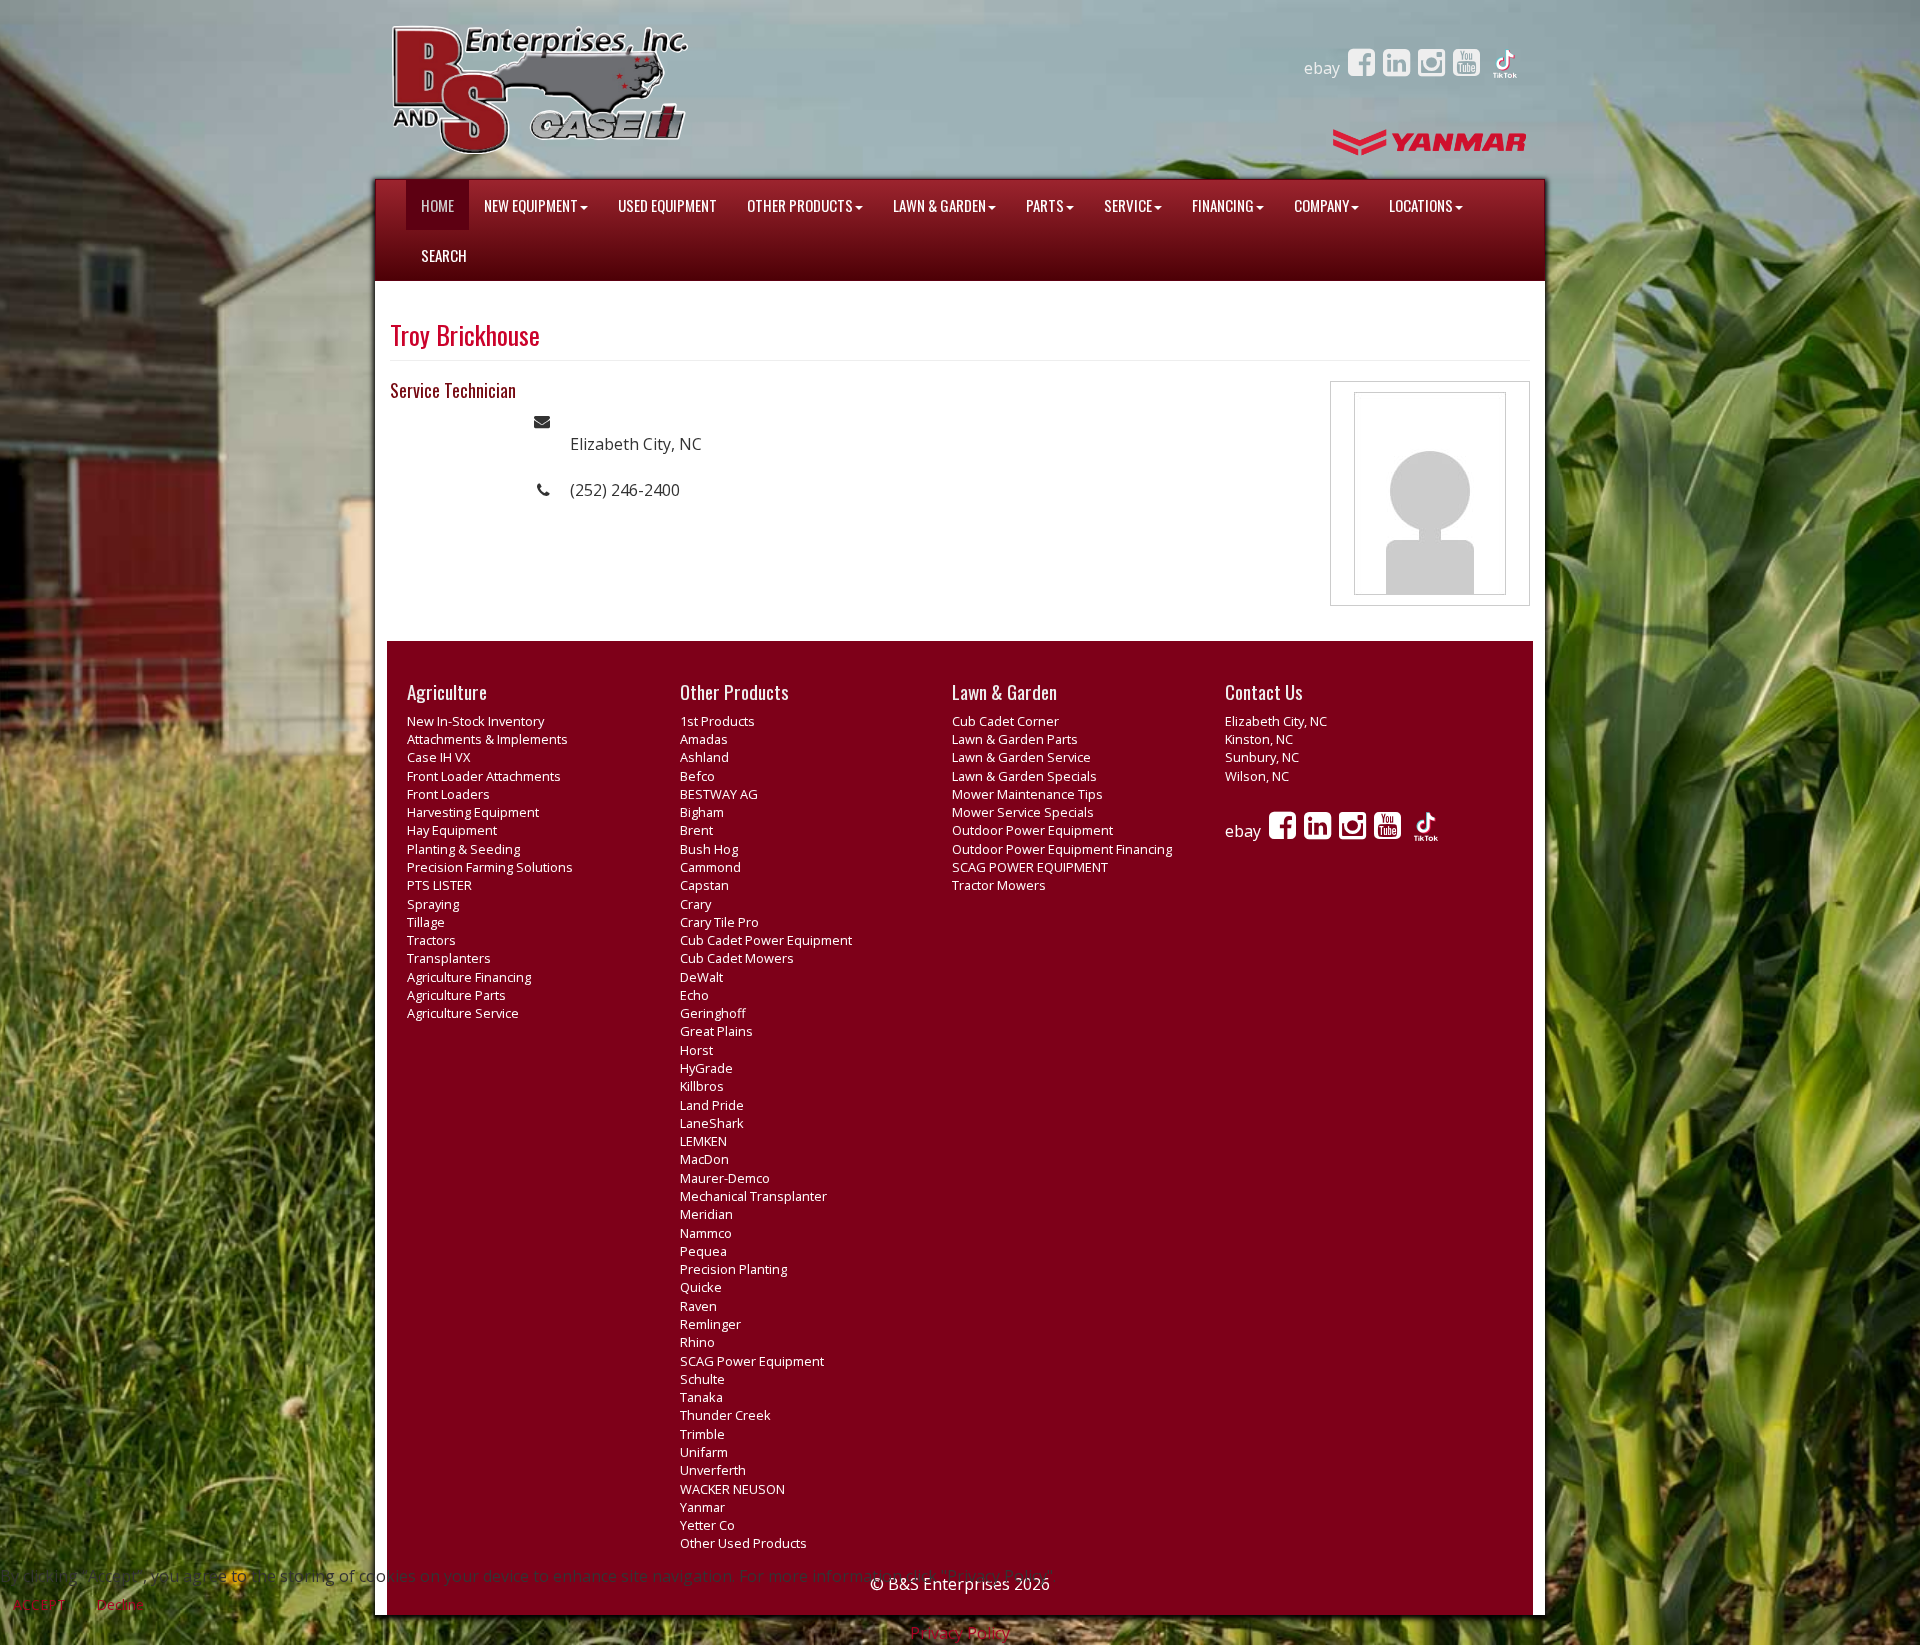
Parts (1045, 205)
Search (444, 255)
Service (1128, 205)
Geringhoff (713, 1013)
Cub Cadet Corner (1005, 721)
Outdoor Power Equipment (1032, 830)
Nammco (706, 1233)
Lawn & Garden (939, 205)
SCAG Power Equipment (752, 1361)
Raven (698, 1306)
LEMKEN (703, 1141)
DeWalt (701, 977)
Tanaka (701, 1397)
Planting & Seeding (463, 849)
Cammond (710, 867)
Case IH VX (438, 757)
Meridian (706, 1214)
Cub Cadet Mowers (737, 958)
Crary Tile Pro (719, 922)
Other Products (800, 205)
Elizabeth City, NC (1276, 721)
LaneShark (712, 1123)
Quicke (701, 1287)
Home (437, 205)
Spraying (433, 904)
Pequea (703, 1251)
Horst (696, 1050)
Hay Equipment (452, 830)
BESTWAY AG (719, 794)
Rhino (697, 1342)
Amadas (704, 739)
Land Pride (712, 1105)
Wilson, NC (1257, 776)
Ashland (704, 757)
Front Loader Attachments (484, 776)
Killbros (702, 1086)
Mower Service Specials (1023, 812)
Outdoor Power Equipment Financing (1062, 849)
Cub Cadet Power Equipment (766, 940)
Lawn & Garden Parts (1015, 739)
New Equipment (531, 205)
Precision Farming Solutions (490, 867)
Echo (694, 995)
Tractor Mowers (999, 885)
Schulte (702, 1379)
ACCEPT (39, 1604)
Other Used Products (743, 1543)
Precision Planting (733, 1269)
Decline (120, 1604)
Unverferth (713, 1470)
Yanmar (702, 1507)
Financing (1223, 205)
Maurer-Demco (725, 1178)
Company (1321, 205)
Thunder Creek (725, 1415)
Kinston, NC (1259, 739)
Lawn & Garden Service (1021, 757)
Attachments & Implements (487, 739)
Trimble (702, 1434)
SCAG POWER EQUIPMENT (1030, 867)
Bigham (702, 812)
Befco (697, 776)
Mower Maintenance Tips (1027, 794)
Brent (696, 830)
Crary (695, 904)
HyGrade (706, 1068)
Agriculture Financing (469, 977)
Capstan (704, 885)
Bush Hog (709, 849)
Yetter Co (707, 1525)
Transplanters (449, 958)
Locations (1421, 205)
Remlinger (710, 1324)
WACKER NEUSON (732, 1489)
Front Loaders (448, 794)
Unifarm (704, 1452)
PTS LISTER (439, 885)
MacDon (704, 1159)
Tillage (426, 922)
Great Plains (716, 1031)
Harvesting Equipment (473, 812)
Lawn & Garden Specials (1024, 776)
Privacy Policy (960, 1633)
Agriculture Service (463, 1013)
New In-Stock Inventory (475, 721)
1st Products (717, 721)
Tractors (431, 940)
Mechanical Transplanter (753, 1196)
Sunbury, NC (1262, 757)
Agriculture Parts (456, 995)
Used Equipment (667, 205)
